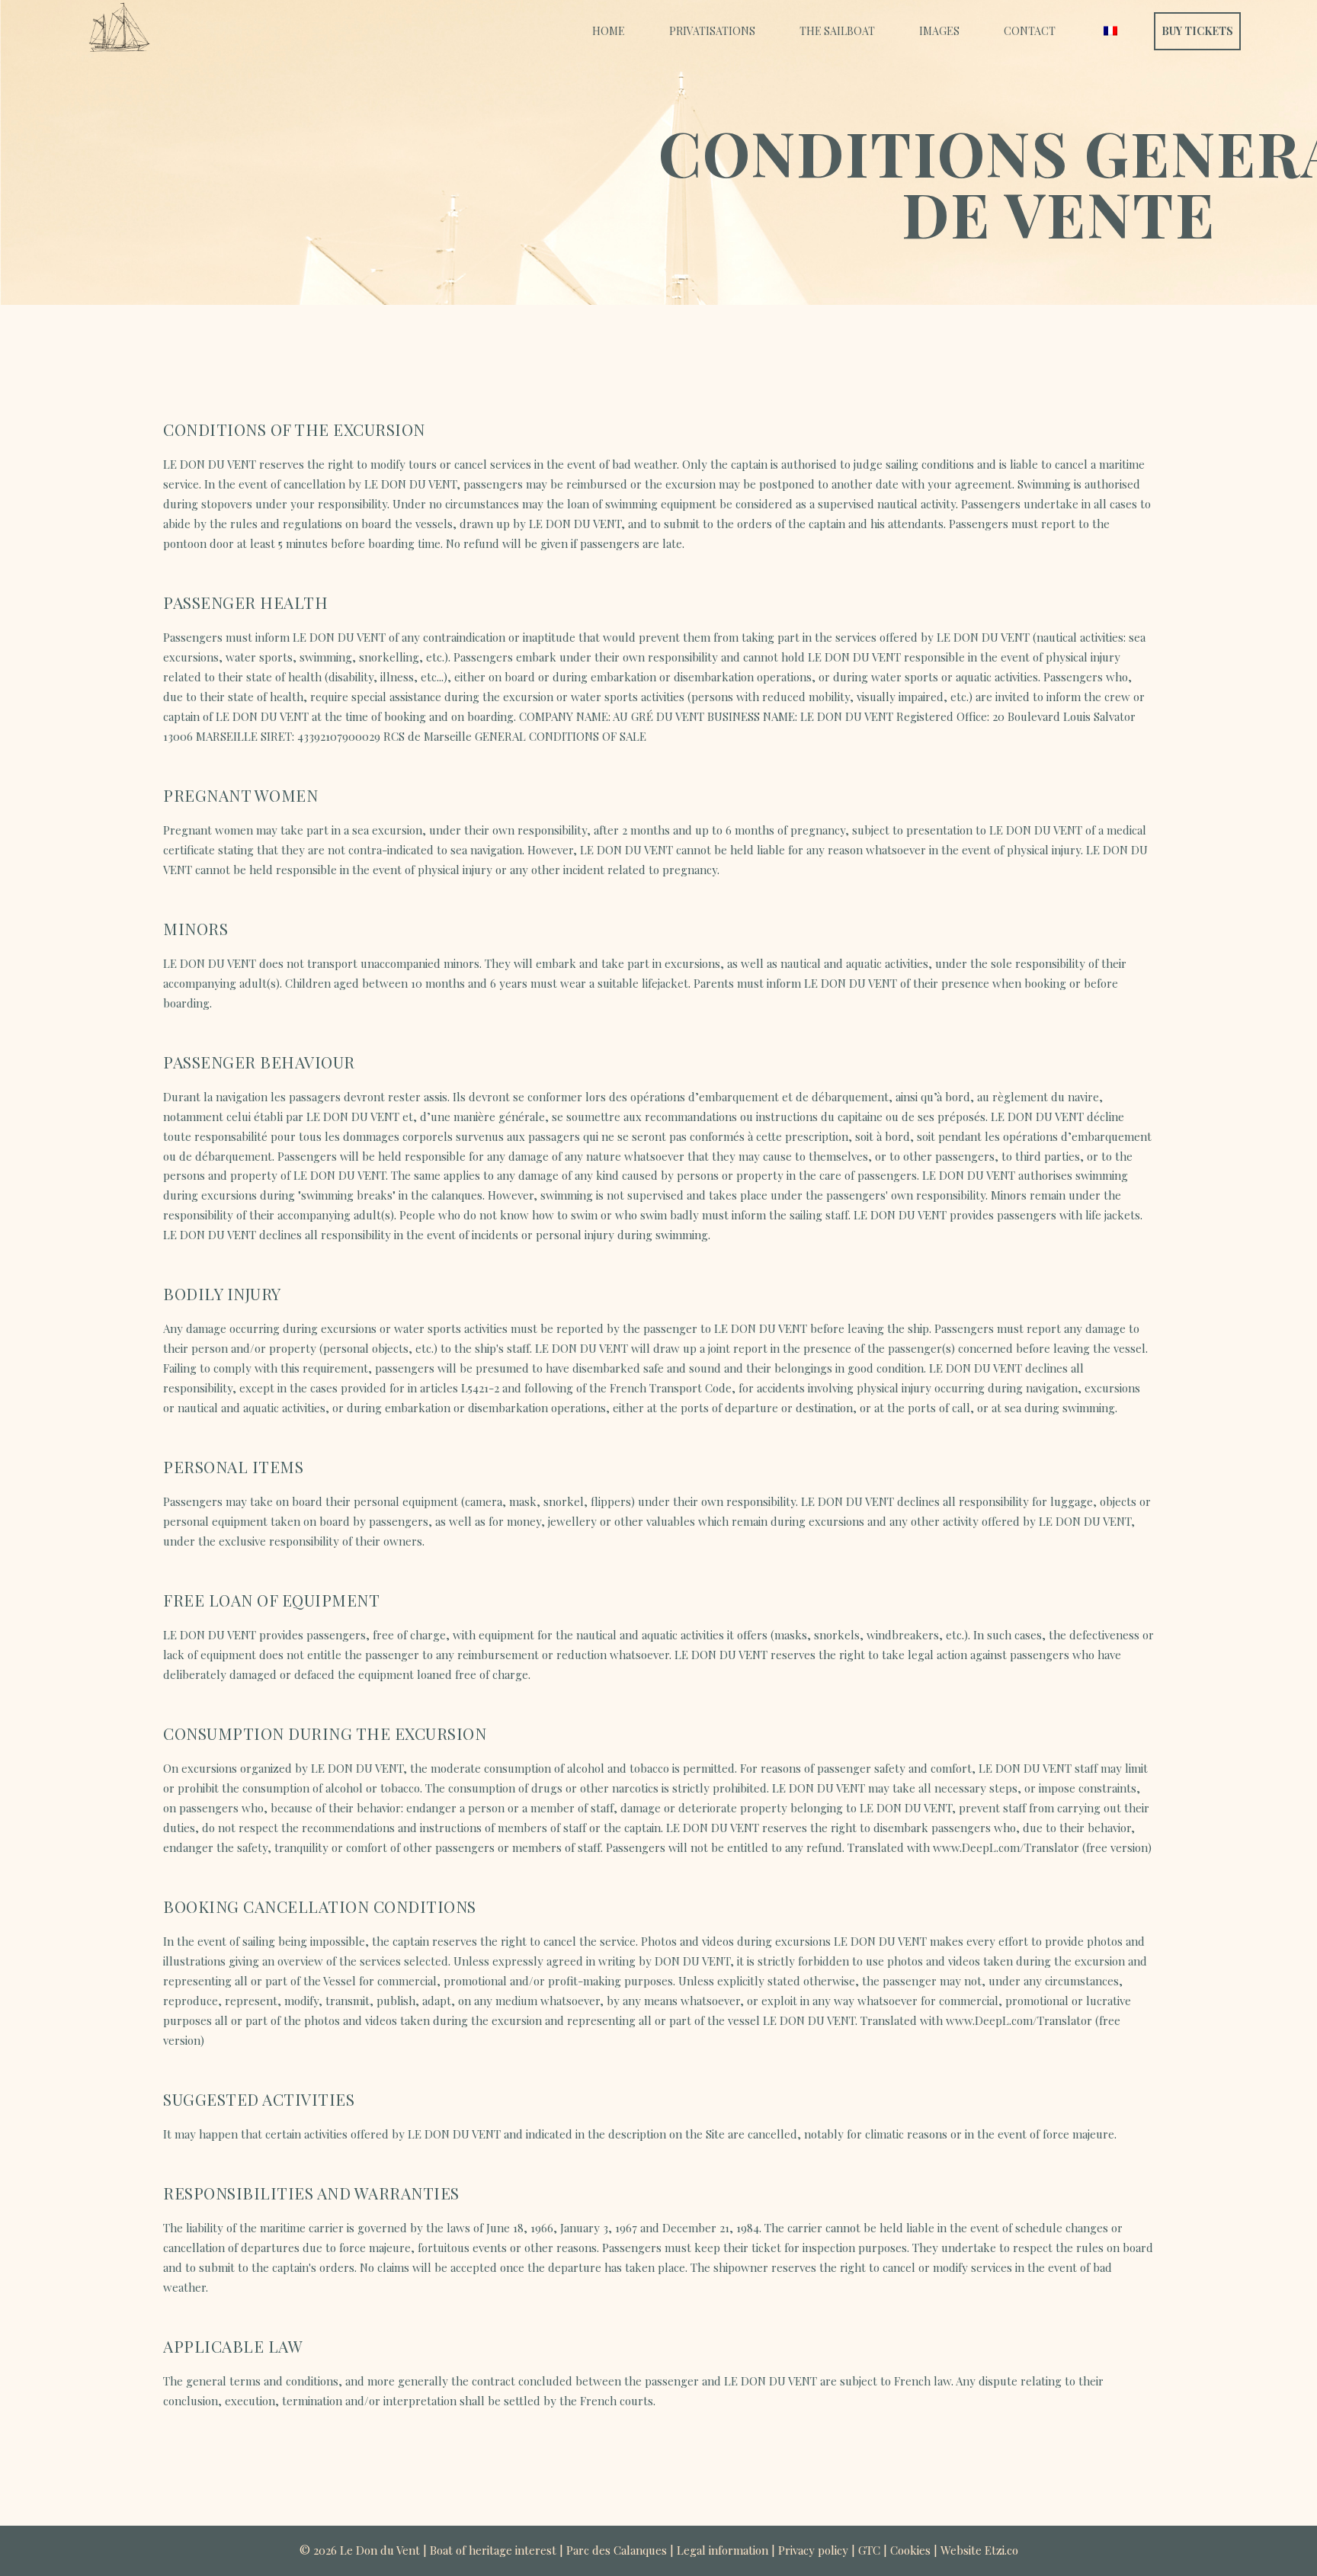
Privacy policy (813, 2550)
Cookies (910, 2550)
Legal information (723, 2550)
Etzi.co (1001, 2550)
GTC (869, 2550)
